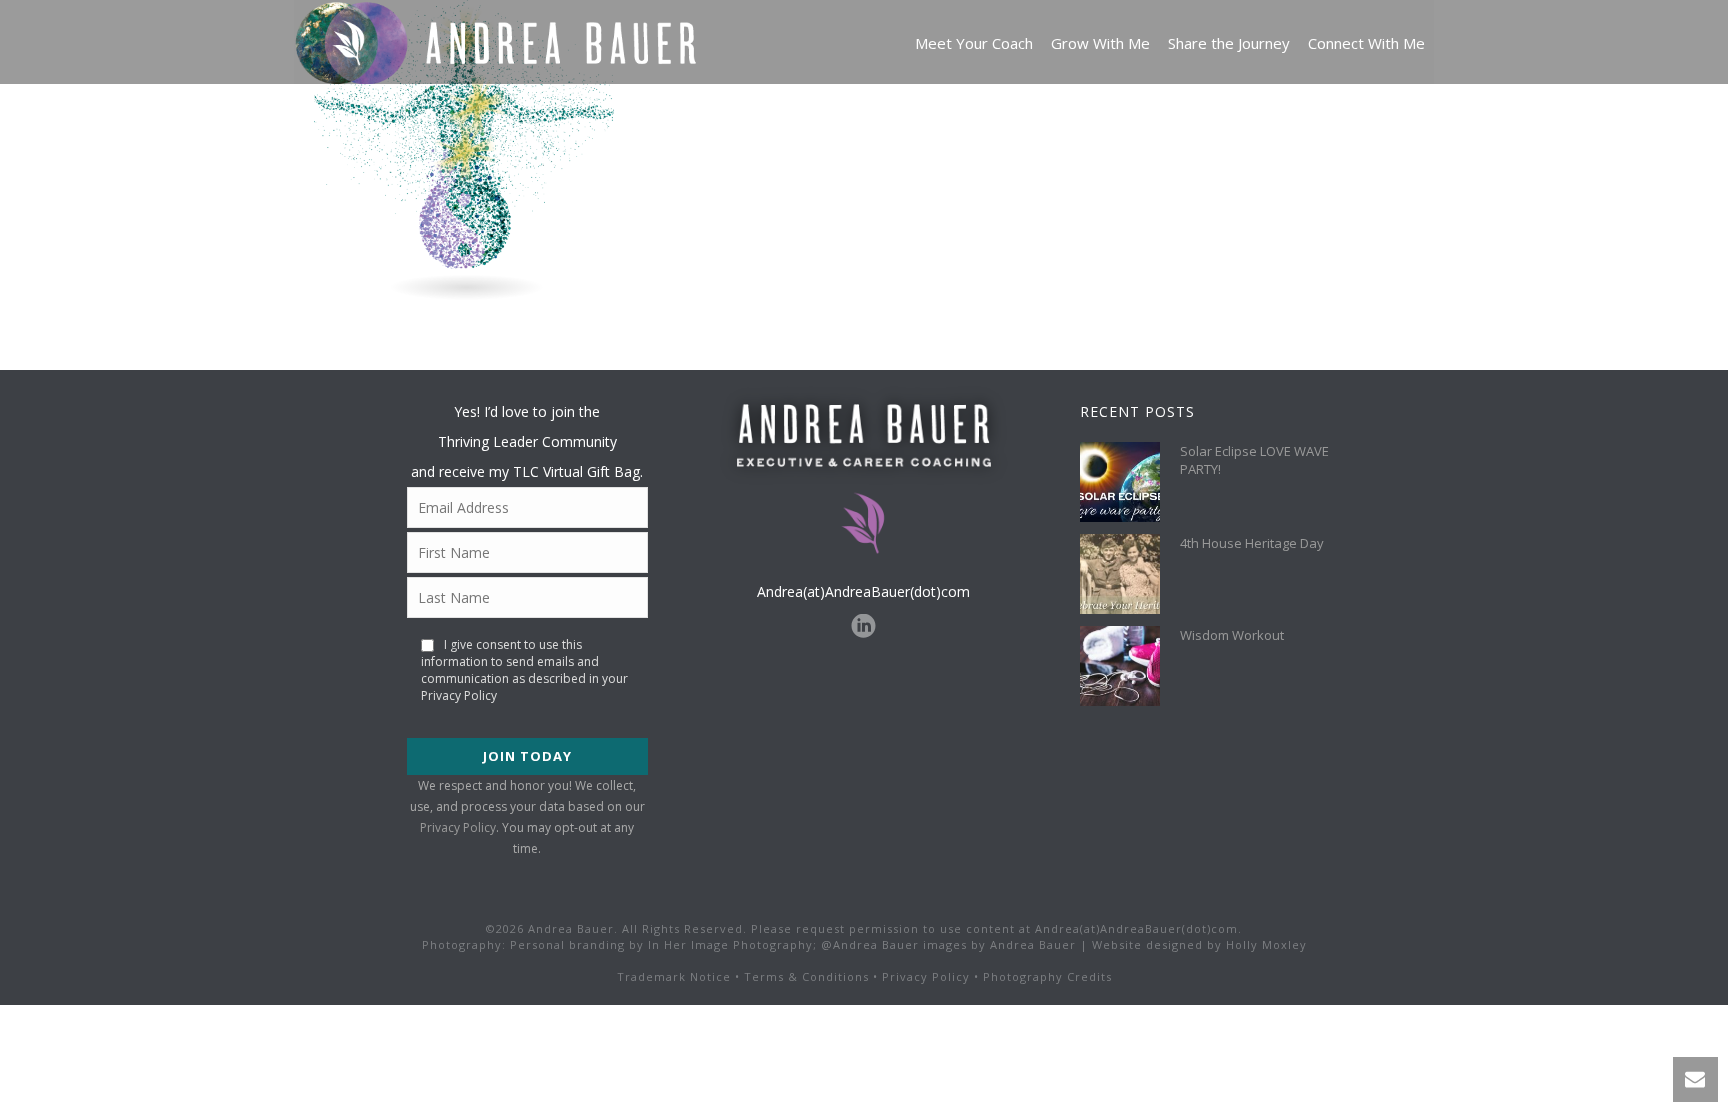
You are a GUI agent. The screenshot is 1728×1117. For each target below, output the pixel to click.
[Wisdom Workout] (1120, 666)
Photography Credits (1047, 976)
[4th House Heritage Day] (1120, 574)
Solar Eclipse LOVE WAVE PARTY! (1254, 460)
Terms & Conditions (806, 976)
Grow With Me (1100, 43)
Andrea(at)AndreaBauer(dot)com (863, 591)
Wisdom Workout (1232, 635)
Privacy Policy (458, 827)
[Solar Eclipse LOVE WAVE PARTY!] (1120, 482)
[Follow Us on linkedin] (863, 627)
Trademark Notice (674, 976)
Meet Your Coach (974, 43)
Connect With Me (1366, 43)
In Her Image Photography (730, 944)
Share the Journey (1229, 43)
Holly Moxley (1266, 944)
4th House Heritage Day (1252, 543)
